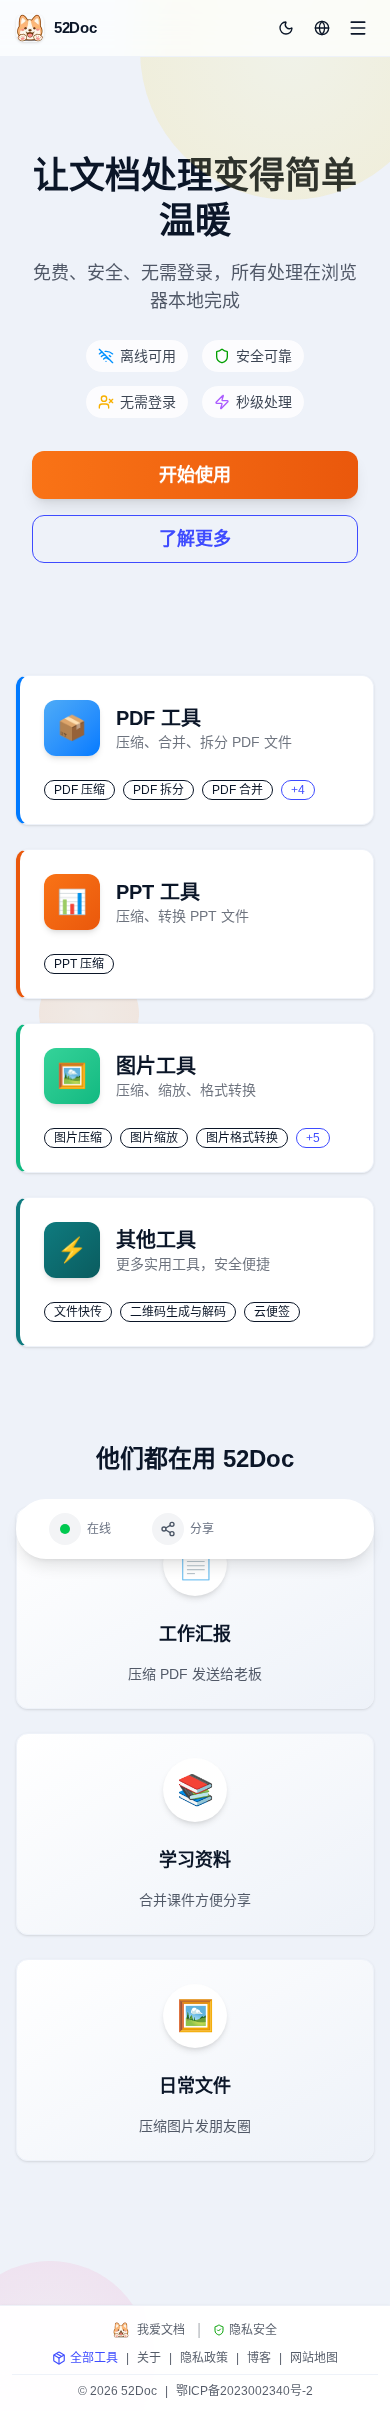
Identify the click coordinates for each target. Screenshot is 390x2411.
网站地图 (314, 2358)
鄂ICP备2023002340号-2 (244, 2391)
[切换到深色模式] (286, 28)
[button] (322, 28)
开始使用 (195, 475)
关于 (149, 2358)
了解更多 (195, 539)
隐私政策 (204, 2358)
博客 (259, 2358)
